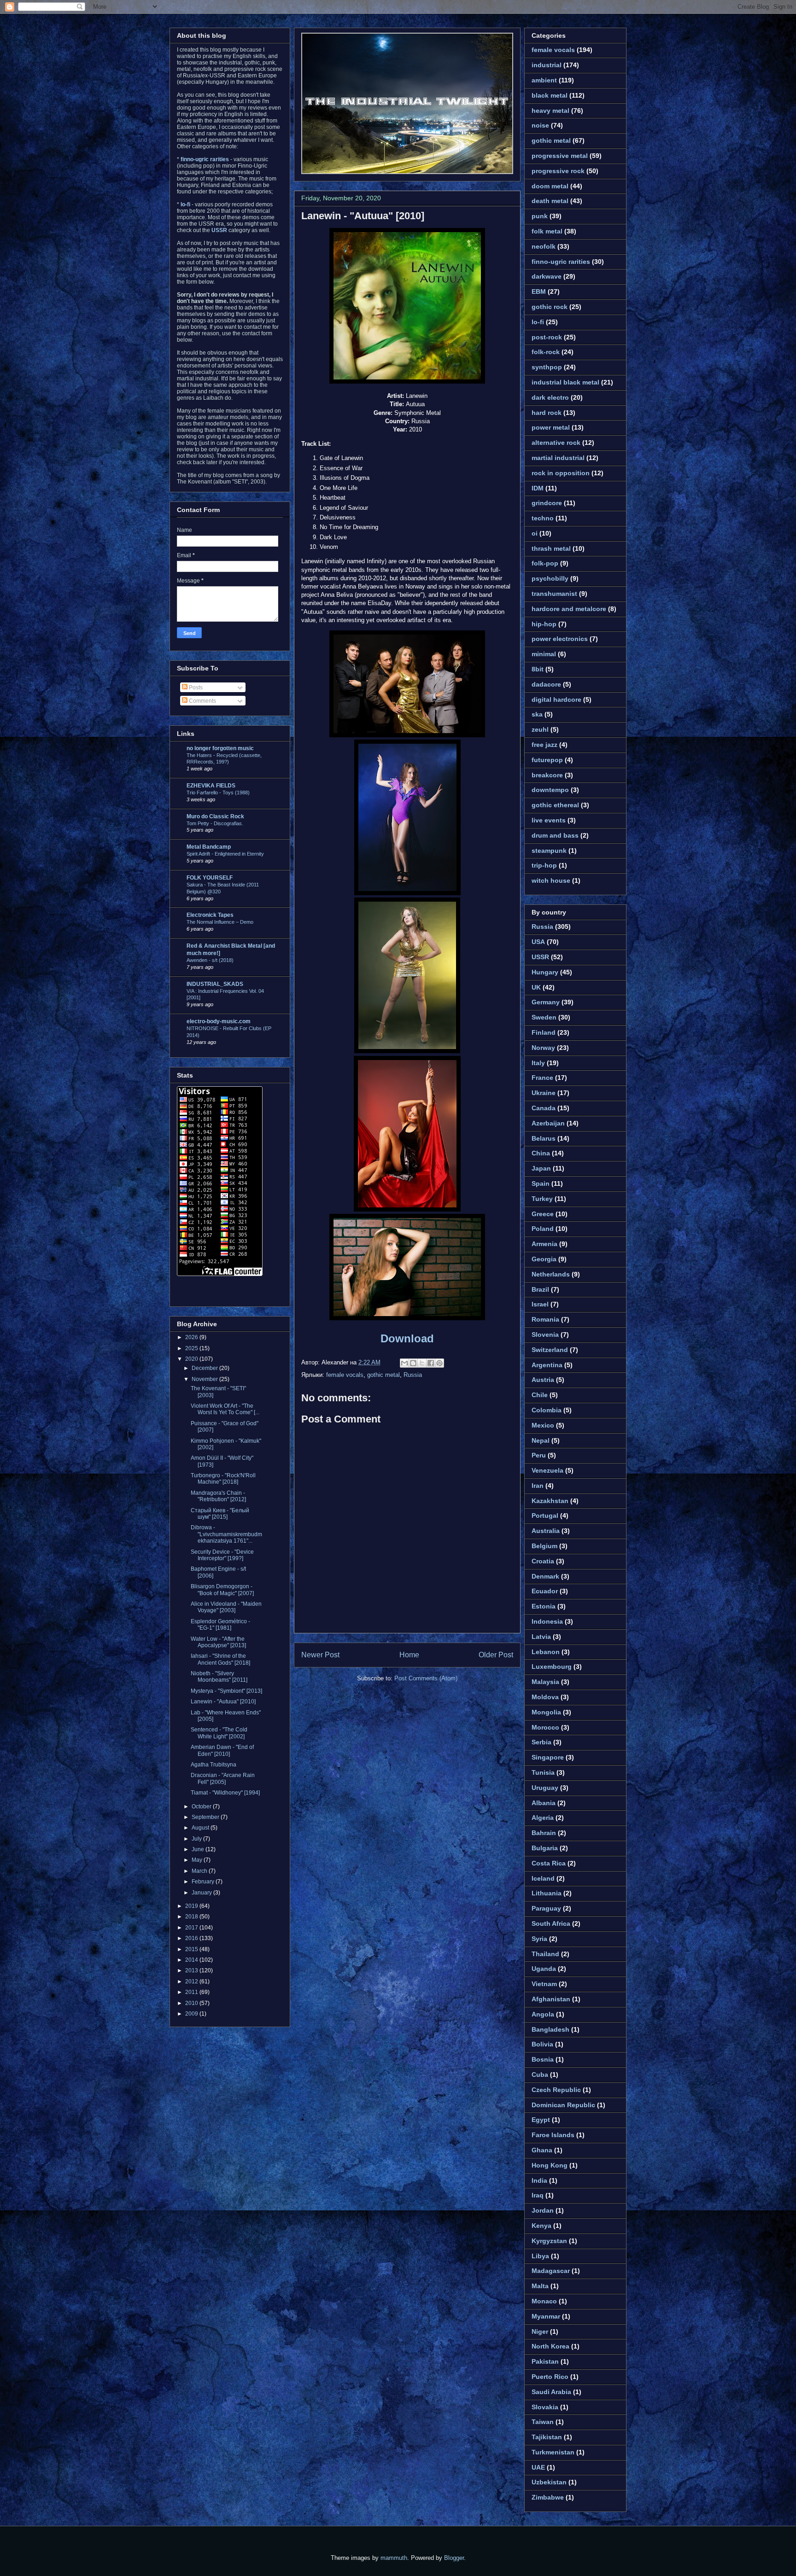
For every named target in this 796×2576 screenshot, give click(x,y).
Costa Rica (549, 1863)
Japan (541, 1168)
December (205, 1368)
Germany (546, 1002)
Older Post (496, 1655)
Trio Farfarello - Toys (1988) (218, 793)
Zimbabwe (548, 2497)
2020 (192, 1359)
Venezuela (547, 1470)
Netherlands (551, 1274)
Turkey (542, 1199)
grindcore (547, 503)
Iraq (538, 2195)
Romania (545, 1319)
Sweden (544, 1017)
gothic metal (383, 1375)
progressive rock (558, 171)
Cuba (540, 2075)
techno (543, 518)
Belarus (544, 1138)
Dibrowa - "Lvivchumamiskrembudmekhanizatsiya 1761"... (226, 1534)
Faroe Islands (553, 2135)
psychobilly (550, 578)
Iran (538, 1486)
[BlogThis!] (413, 1363)
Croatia (543, 1561)
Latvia (541, 1637)
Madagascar (551, 2271)
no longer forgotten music (220, 748)
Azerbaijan (548, 1123)
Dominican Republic (563, 2105)
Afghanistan (551, 1999)
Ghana (542, 2150)
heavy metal (550, 111)
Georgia (544, 1259)
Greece (543, 1214)
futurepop (547, 760)
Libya (540, 2256)
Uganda (544, 1969)
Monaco (544, 2301)
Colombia (547, 1410)
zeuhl (540, 729)
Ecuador (545, 1591)
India (539, 2180)
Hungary (545, 972)
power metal (551, 427)
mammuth (394, 2558)
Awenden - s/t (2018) (210, 960)
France (542, 1078)
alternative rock (556, 443)
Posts (195, 688)
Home (409, 1655)
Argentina (547, 1365)
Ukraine (544, 1093)
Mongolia (546, 1712)
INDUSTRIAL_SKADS (215, 984)
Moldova (545, 1697)
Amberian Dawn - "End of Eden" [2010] (222, 1750)
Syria (539, 1939)
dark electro (550, 397)
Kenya (541, 2226)
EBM (539, 291)
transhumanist (554, 594)
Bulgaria (545, 1848)
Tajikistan (547, 2437)
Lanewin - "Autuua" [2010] (363, 216)
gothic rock (550, 307)
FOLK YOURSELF (210, 878)
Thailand (545, 1954)
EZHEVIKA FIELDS (211, 786)
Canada (544, 1108)
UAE (538, 2467)
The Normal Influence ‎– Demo (220, 922)
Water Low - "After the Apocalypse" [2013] (218, 1642)
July (197, 1839)
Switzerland (550, 1350)
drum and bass (555, 835)
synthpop (547, 367)
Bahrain (544, 1833)
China (541, 1153)
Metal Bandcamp (209, 847)
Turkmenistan (553, 2452)
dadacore (546, 684)
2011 (192, 1992)
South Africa (551, 1923)
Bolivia (542, 2044)
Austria (543, 1380)
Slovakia (545, 2407)
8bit (538, 669)
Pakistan (545, 2361)
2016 (192, 1938)
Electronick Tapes (210, 915)
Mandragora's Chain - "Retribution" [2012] (218, 1496)
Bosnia (543, 2059)
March (200, 1871)
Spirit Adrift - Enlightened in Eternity (225, 854)
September (206, 1817)
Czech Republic (556, 2090)
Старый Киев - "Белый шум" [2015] (220, 1514)
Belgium (544, 1546)
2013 (192, 1970)
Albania (544, 1803)
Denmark (545, 1576)
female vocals (345, 1375)
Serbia (541, 1742)
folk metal (547, 231)
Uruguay (545, 1788)
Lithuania (547, 1893)
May (198, 1860)
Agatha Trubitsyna (214, 1765)
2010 (192, 2003)
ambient (544, 80)
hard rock (547, 413)
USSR (540, 957)
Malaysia (545, 1682)
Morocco (545, 1727)
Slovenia (545, 1335)
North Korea (550, 2346)
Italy (538, 1063)
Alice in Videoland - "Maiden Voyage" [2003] (226, 1607)
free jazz (544, 745)
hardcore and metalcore (569, 609)
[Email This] (404, 1363)
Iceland (543, 1878)
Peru (539, 1455)
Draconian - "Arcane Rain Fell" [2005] (223, 1778)
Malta (540, 2286)
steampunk (549, 851)
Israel (540, 1304)
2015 (192, 1949)
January (202, 1893)
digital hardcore (556, 699)
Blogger (454, 2558)
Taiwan (543, 2422)
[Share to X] (422, 1363)
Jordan (543, 2210)
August (201, 1828)
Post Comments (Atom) (426, 1678)
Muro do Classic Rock (215, 816)
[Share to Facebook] (431, 1363)
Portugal (545, 1515)
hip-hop (544, 624)
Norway (543, 1048)
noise (540, 125)
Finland (544, 1032)
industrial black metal (565, 382)
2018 (192, 1917)
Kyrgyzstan (549, 2241)
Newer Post (320, 1655)
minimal (544, 654)
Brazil (540, 1289)
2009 (192, 2014)
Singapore (548, 1757)
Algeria (543, 1818)
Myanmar (546, 2316)
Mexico (543, 1425)
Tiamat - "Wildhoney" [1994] (225, 1793)
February (204, 1882)
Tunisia (543, 1772)
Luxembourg (552, 1667)
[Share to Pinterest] (439, 1363)
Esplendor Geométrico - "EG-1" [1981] (220, 1625)
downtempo (550, 790)
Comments (202, 701)
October (202, 1807)
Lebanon (546, 1652)
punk (540, 216)
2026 (192, 1337)
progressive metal (560, 156)
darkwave (547, 276)
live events (549, 820)
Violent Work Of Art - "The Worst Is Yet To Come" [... (225, 1409)
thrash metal (551, 548)
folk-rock (546, 352)
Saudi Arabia (551, 2392)
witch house (551, 880)
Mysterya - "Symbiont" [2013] (226, 1691)
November (205, 1379)
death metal (550, 201)
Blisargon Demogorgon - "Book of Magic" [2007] (222, 1590)
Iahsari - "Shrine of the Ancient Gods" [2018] (220, 1659)
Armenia (544, 1244)
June (199, 1849)
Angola (543, 2014)
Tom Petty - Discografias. (215, 823)
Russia (413, 1375)
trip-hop (544, 865)
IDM (538, 488)
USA (538, 942)
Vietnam (544, 1984)
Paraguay (546, 1908)
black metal (550, 95)
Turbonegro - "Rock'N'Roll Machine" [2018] (223, 1479)
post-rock (547, 337)
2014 (192, 1960)
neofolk (544, 246)
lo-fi (538, 322)
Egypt (541, 2120)
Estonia (544, 1606)
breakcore (547, 775)
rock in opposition (561, 473)
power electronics (560, 639)
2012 (192, 1982)
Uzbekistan (549, 2482)
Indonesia (547, 1621)
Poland (543, 1229)
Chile (540, 1395)
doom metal (550, 186)
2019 (192, 1906)
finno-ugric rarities (561, 262)
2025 (192, 1348)
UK (536, 987)
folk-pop (545, 563)
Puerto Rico (550, 2377)
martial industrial (558, 458)
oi (535, 533)
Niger (540, 2331)
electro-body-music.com (219, 1021)
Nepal (541, 1440)
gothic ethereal (555, 805)
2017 (192, 1928)
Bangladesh (550, 2029)
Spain (541, 1183)
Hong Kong (550, 2165)
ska (537, 714)
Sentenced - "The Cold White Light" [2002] (219, 1733)
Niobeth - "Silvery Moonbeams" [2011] (219, 1677)
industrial (547, 65)
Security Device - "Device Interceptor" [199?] (222, 1555)
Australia (546, 1531)
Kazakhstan (550, 1501)
